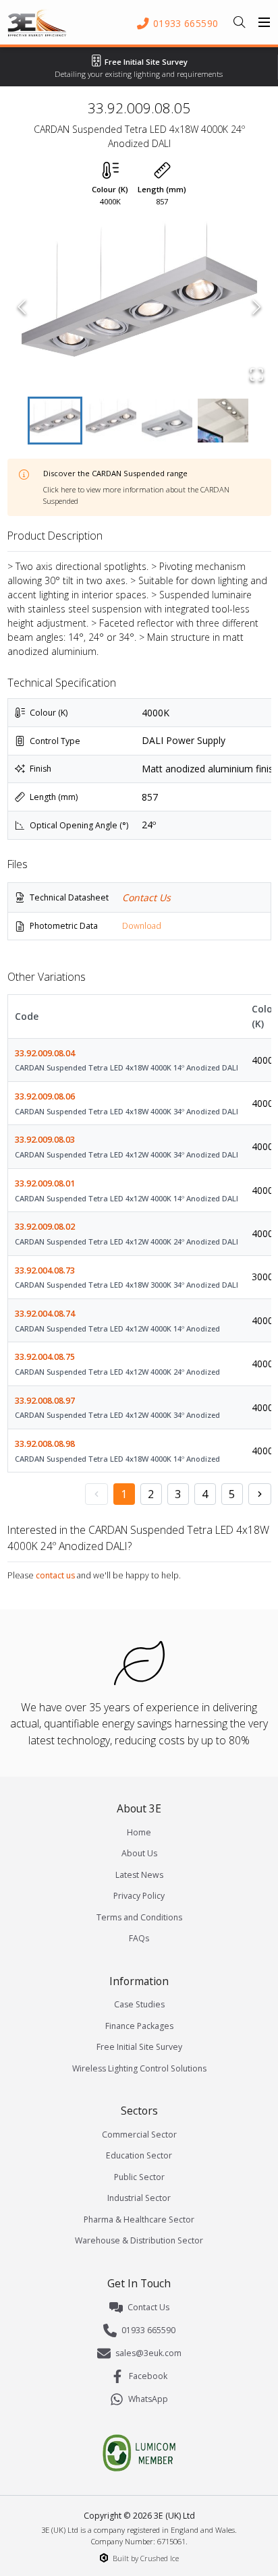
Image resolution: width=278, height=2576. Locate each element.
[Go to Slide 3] (167, 421)
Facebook (148, 2376)
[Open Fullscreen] (257, 374)
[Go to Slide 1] (55, 421)
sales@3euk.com (148, 2353)
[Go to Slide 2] (111, 421)
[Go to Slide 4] (223, 421)
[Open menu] (265, 22)
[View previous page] (96, 1494)
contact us (55, 1575)
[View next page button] (260, 1494)
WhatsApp (148, 2399)
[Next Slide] (257, 307)
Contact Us (146, 897)
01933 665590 (148, 2330)
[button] (139, 307)
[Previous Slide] (22, 307)
